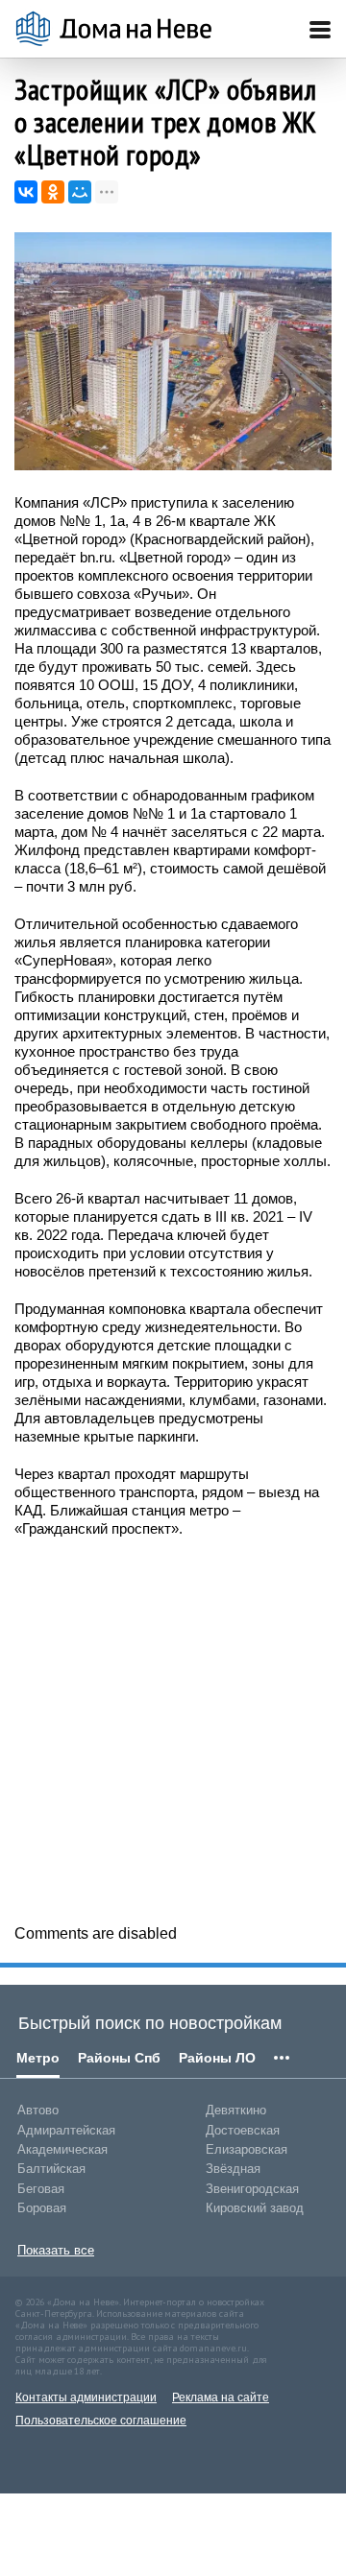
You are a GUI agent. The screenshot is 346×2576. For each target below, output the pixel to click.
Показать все (56, 2250)
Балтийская (51, 2169)
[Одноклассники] (53, 192)
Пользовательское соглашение (101, 2421)
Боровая (42, 2208)
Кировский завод (255, 2208)
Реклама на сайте (221, 2397)
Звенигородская (252, 2189)
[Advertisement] (173, 1729)
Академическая (62, 2149)
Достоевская (243, 2130)
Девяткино (236, 2110)
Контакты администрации (86, 2397)
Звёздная (233, 2169)
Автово (38, 2110)
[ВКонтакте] (26, 192)
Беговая (41, 2189)
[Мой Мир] (80, 192)
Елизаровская (247, 2149)
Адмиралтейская (66, 2130)
